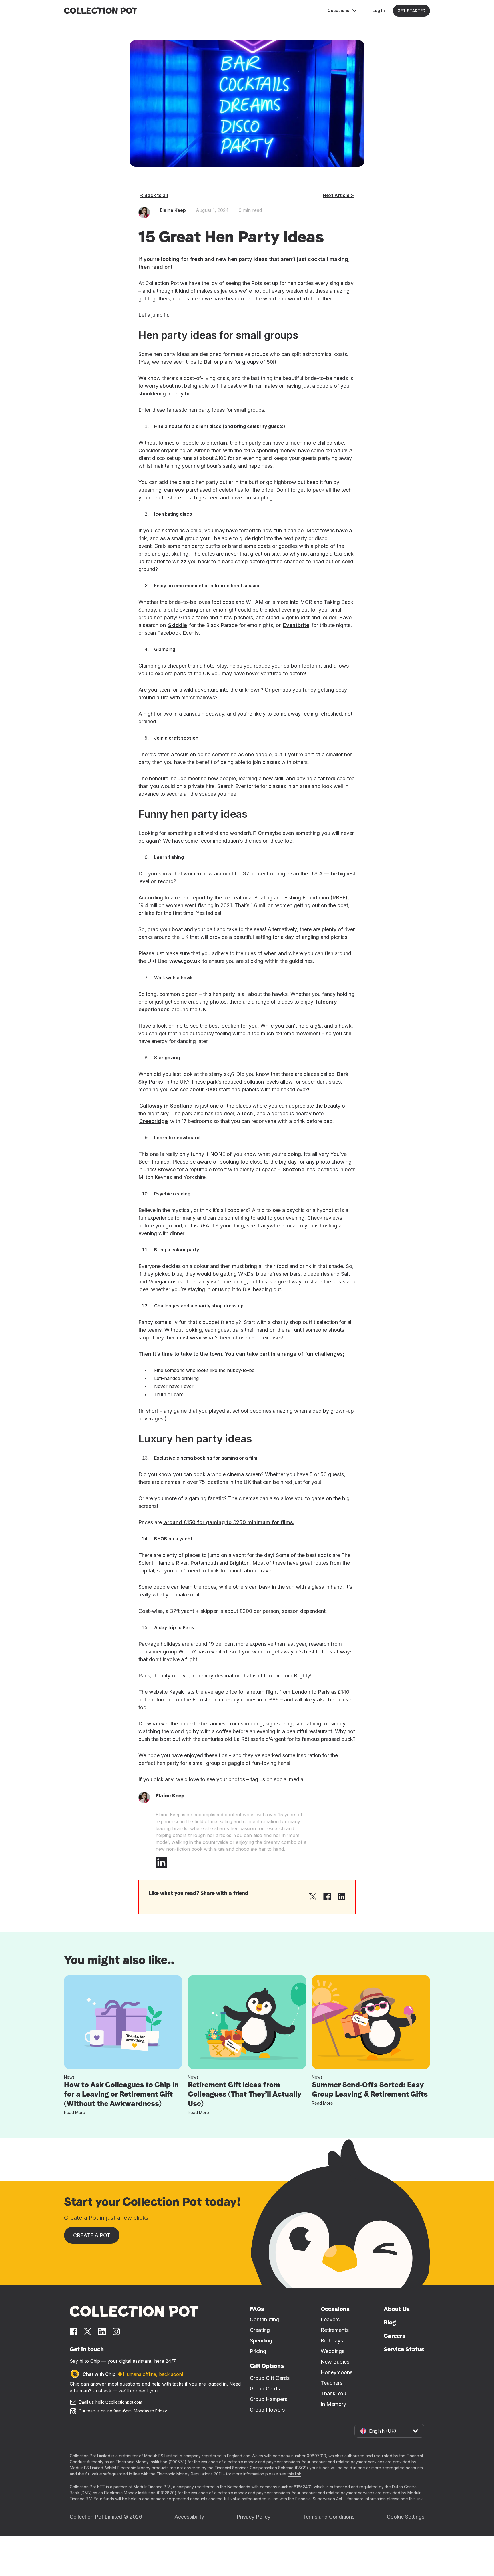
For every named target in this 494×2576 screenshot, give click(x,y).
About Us (397, 2309)
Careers (395, 2336)
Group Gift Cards (270, 2378)
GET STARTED (411, 11)
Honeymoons (337, 2372)
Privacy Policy (254, 2517)
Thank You (333, 2393)
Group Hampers (269, 2399)
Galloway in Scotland (166, 1106)
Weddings (333, 2351)
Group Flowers (267, 2410)
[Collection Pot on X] (88, 2332)
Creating (260, 2330)
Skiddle (178, 625)
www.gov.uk (185, 961)
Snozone (294, 1169)
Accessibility (189, 2517)
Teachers (332, 2383)
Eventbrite (296, 625)
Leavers (330, 2319)
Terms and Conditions (329, 2517)
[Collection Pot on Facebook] (73, 2332)
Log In (379, 10)
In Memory (333, 2404)
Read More (75, 2112)
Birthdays (332, 2341)
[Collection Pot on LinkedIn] (102, 2332)
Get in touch (87, 2349)
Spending (261, 2341)
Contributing (264, 2319)
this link (294, 2474)
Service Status (404, 2349)
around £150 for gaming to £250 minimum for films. (229, 1522)
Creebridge (154, 1121)
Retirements (335, 2330)
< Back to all (154, 195)
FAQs (257, 2309)
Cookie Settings (406, 2517)
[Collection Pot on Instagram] (116, 2332)
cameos (174, 490)
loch (248, 1113)
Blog (390, 2322)
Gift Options (267, 2366)
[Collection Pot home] (134, 2311)
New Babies (335, 2362)
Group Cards (265, 2389)
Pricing (258, 2351)
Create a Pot (92, 2235)
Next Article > (338, 195)
